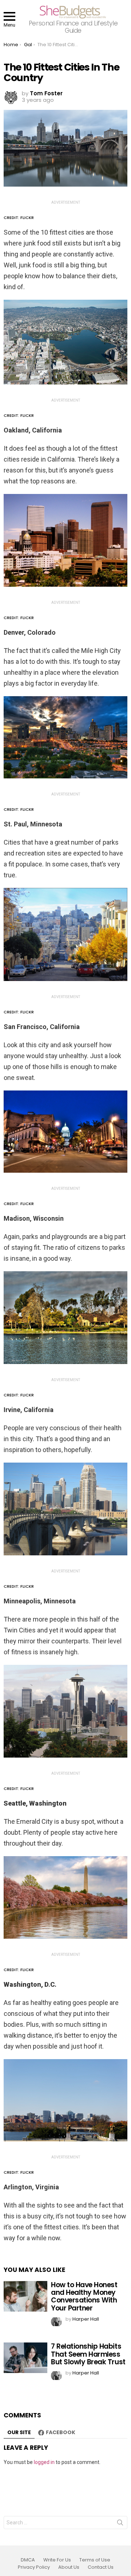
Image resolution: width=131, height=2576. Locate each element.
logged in (44, 2462)
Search (120, 2524)
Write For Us (57, 2560)
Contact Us (101, 2567)
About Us (69, 2567)
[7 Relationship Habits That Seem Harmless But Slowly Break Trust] (25, 2358)
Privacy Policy (34, 2567)
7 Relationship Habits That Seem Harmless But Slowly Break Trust (88, 2354)
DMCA (28, 2560)
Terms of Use (95, 2560)
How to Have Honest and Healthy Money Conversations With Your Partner (84, 2296)
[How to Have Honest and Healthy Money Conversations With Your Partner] (25, 2296)
